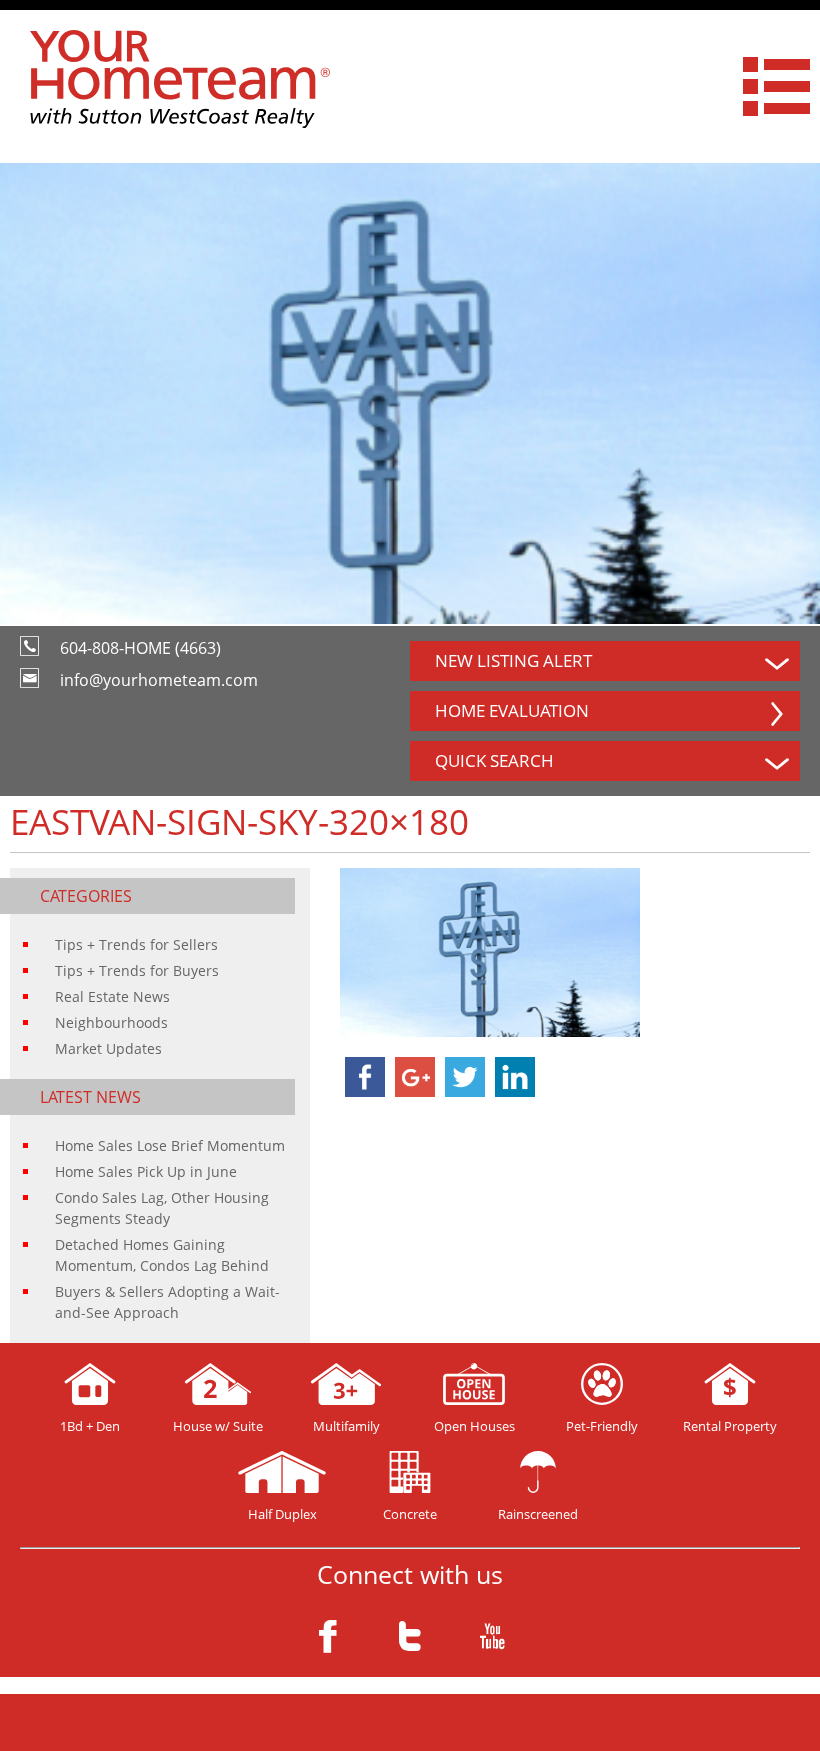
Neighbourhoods (111, 1022)
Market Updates (108, 1048)
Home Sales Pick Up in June (146, 1171)
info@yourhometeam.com (159, 680)
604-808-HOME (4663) (140, 648)
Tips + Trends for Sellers (136, 944)
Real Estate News (112, 996)
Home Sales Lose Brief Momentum (170, 1145)
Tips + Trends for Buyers (137, 970)
